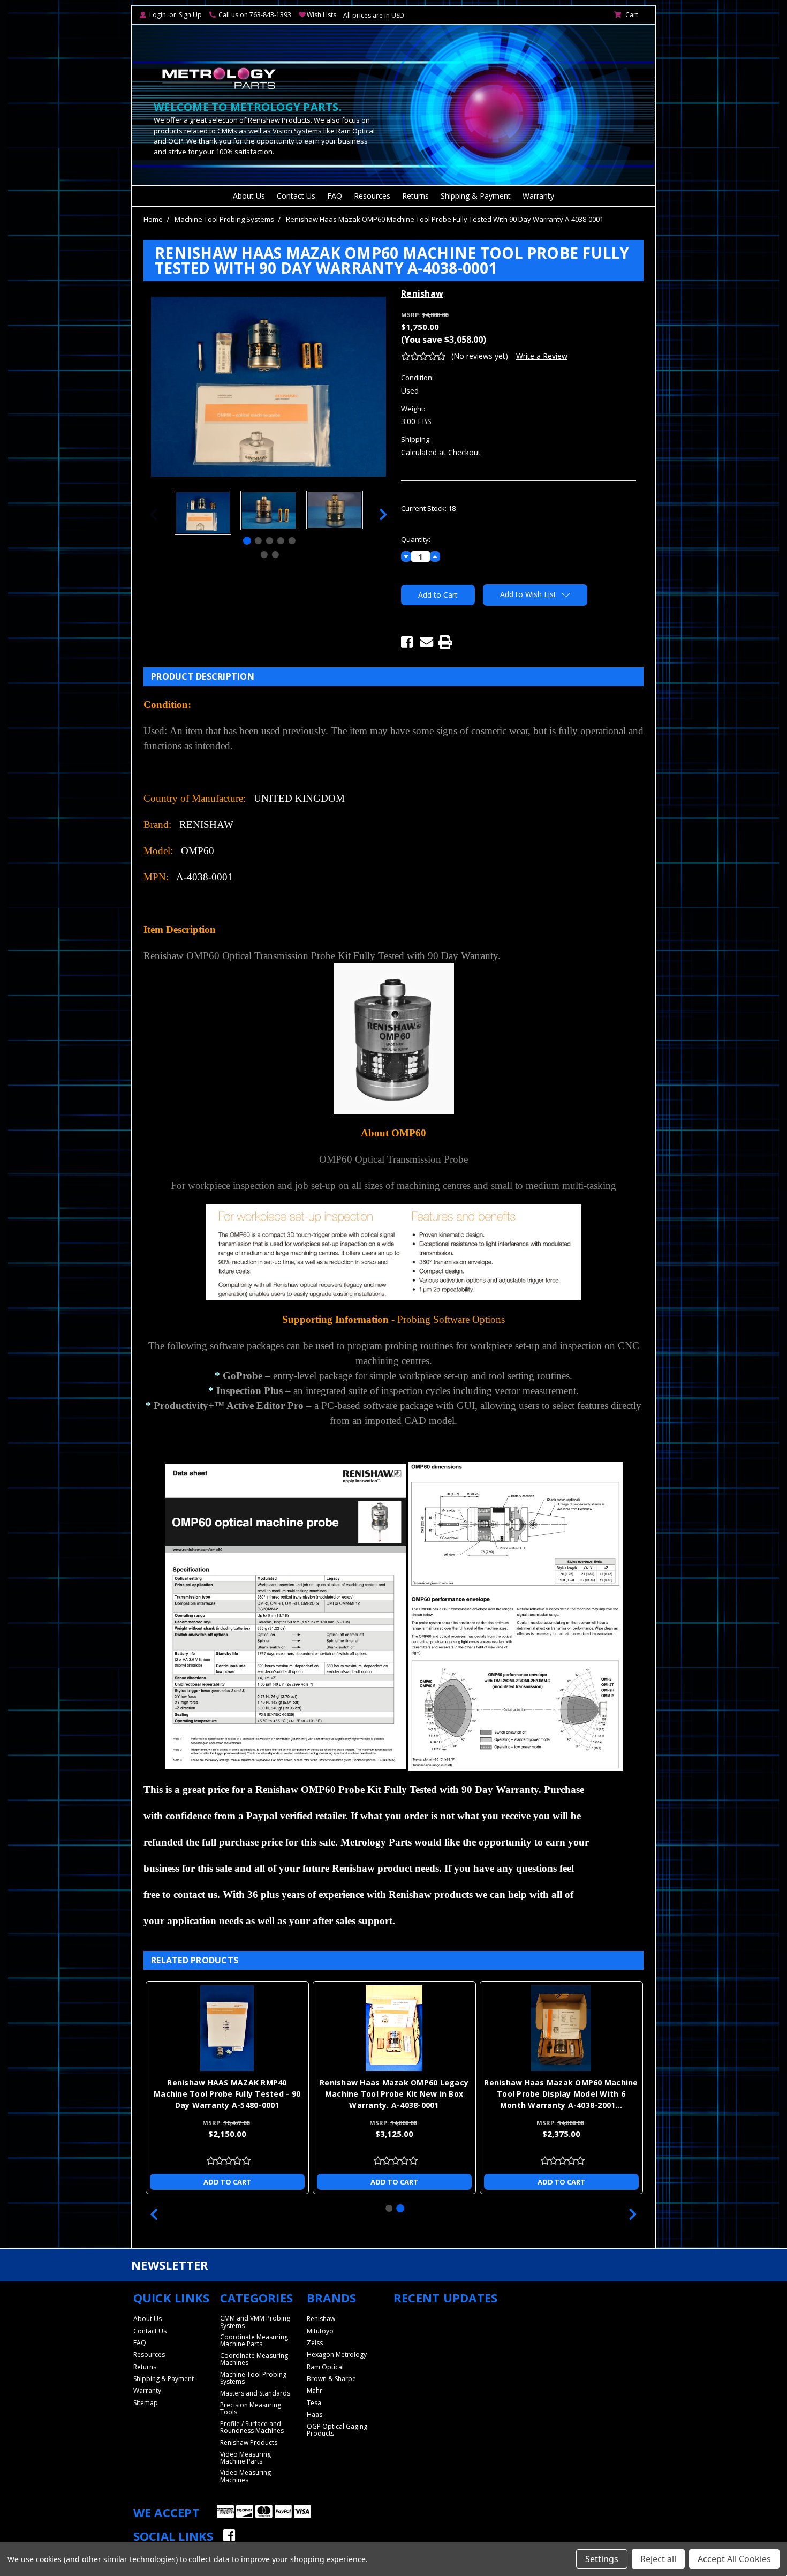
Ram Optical (325, 2367)
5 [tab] (292, 541)
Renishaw (321, 2319)
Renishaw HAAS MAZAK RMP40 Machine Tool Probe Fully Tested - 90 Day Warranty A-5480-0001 (227, 2094)
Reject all (658, 2559)
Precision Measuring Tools (251, 2408)
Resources (372, 196)
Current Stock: (428, 508)
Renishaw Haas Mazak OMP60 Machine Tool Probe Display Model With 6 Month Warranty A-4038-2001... (561, 2094)
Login (158, 15)
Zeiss (315, 2343)
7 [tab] (275, 555)
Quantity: (416, 539)
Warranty (538, 196)
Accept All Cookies (734, 2559)
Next (383, 514)
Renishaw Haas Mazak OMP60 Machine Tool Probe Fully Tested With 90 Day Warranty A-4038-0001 (445, 219)
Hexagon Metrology (337, 2355)
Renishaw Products (249, 2442)
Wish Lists (321, 15)
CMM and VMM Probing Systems (255, 2322)
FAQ (335, 196)
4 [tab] (281, 541)
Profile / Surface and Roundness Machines (252, 2427)
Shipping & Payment (476, 196)
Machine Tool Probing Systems (224, 219)
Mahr (315, 2390)
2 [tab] (258, 541)
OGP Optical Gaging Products (337, 2430)
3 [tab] (270, 541)
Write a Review (542, 356)
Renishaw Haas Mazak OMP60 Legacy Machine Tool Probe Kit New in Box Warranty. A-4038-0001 (394, 2094)
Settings (602, 2559)
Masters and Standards (255, 2393)
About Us (249, 196)
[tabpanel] (203, 514)
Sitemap (146, 2403)
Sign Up (190, 15)
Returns (415, 196)
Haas (315, 2415)
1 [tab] (247, 541)
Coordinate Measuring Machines (254, 2359)
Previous (154, 514)
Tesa (314, 2403)
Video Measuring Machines (245, 2476)
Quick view (227, 2028)
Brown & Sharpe (331, 2379)
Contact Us (296, 196)
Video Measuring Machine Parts (245, 2458)
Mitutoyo (320, 2331)
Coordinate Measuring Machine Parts (254, 2340)
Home (153, 219)
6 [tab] (264, 555)
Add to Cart (227, 2182)
